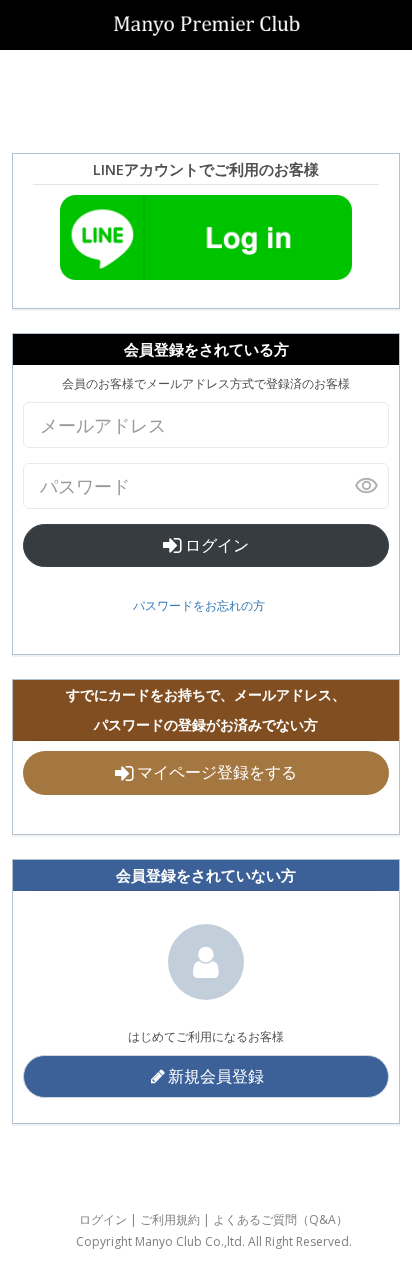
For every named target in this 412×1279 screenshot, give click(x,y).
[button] (206, 1076)
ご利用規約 (170, 1219)
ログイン (215, 545)
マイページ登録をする (215, 772)
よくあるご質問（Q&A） (280, 1219)
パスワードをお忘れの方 (199, 605)
